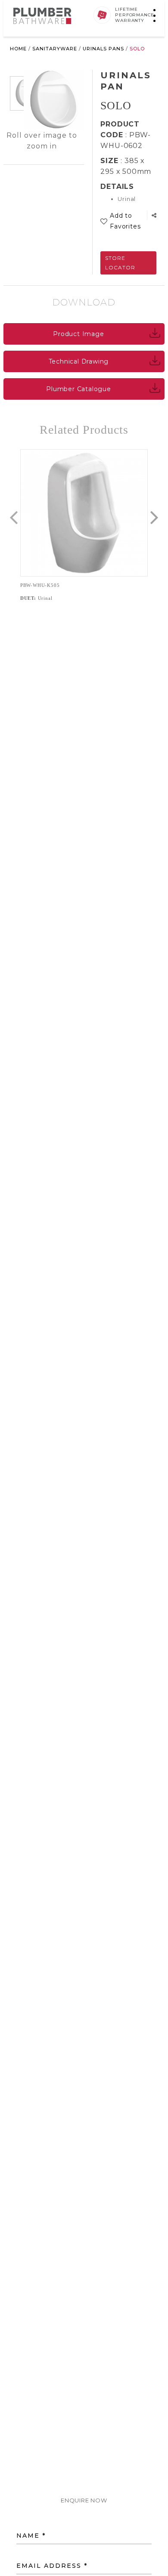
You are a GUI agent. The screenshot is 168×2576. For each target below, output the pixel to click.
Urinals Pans (103, 49)
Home (18, 49)
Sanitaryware (55, 49)
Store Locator (120, 263)
